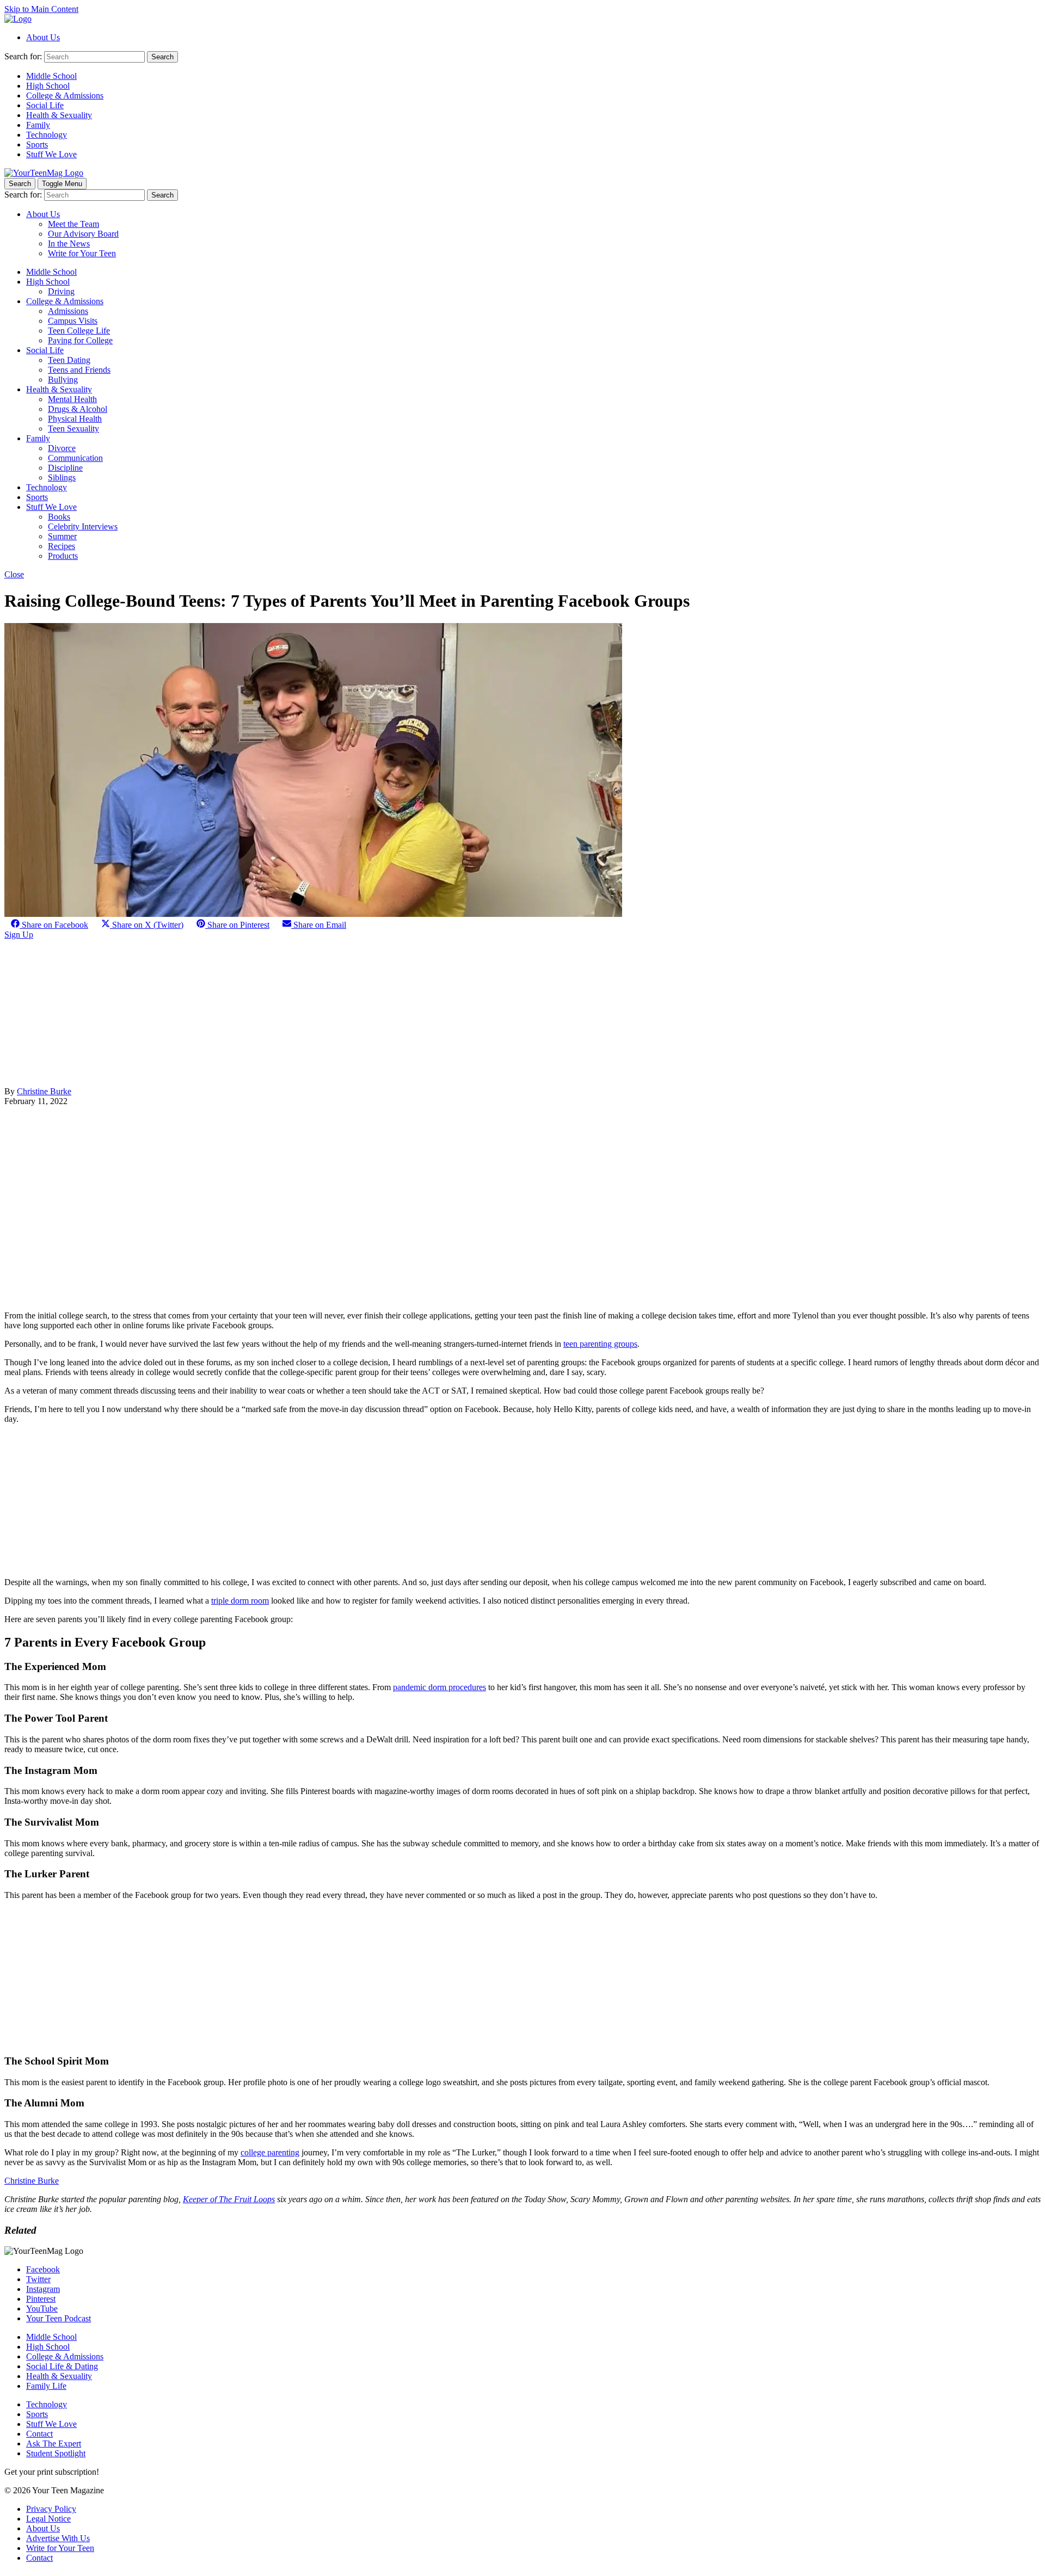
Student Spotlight (56, 2453)
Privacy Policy (51, 2509)
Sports (37, 144)
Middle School (51, 76)
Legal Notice (48, 2519)
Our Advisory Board (83, 234)
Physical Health (75, 419)
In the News (69, 244)
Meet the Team (73, 224)
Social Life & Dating (62, 2366)
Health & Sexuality (59, 115)
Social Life (45, 105)
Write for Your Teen (82, 253)
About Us (43, 37)
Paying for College (80, 340)
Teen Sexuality (73, 429)
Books (59, 517)
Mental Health (72, 399)
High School (48, 86)
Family (38, 125)
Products (63, 556)
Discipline (65, 468)
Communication (75, 458)
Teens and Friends (79, 370)
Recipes (62, 546)
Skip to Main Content (41, 9)
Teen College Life (79, 331)
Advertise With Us (58, 2538)
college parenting (270, 2152)
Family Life (46, 2386)
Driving (61, 291)
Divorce (62, 448)
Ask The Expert (54, 2443)
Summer (62, 536)
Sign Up (19, 935)
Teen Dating (69, 360)
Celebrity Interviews (83, 526)
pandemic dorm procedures (439, 1687)
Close (14, 574)
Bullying (63, 380)
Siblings (62, 477)
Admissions (68, 311)
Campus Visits (73, 321)
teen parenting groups (600, 1344)
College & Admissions (65, 95)
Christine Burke (44, 1091)
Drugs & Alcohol (78, 409)
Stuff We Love (51, 154)
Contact (39, 2434)
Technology (47, 135)
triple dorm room (240, 1601)
